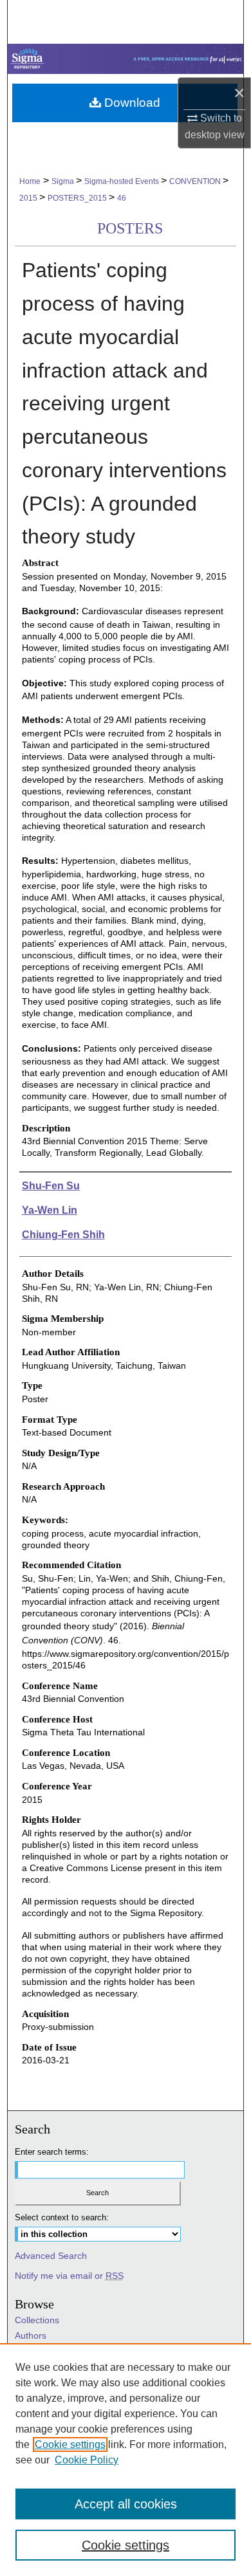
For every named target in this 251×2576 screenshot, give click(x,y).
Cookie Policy (87, 2460)
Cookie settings (70, 2444)
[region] (126, 2460)
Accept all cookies (126, 2504)
